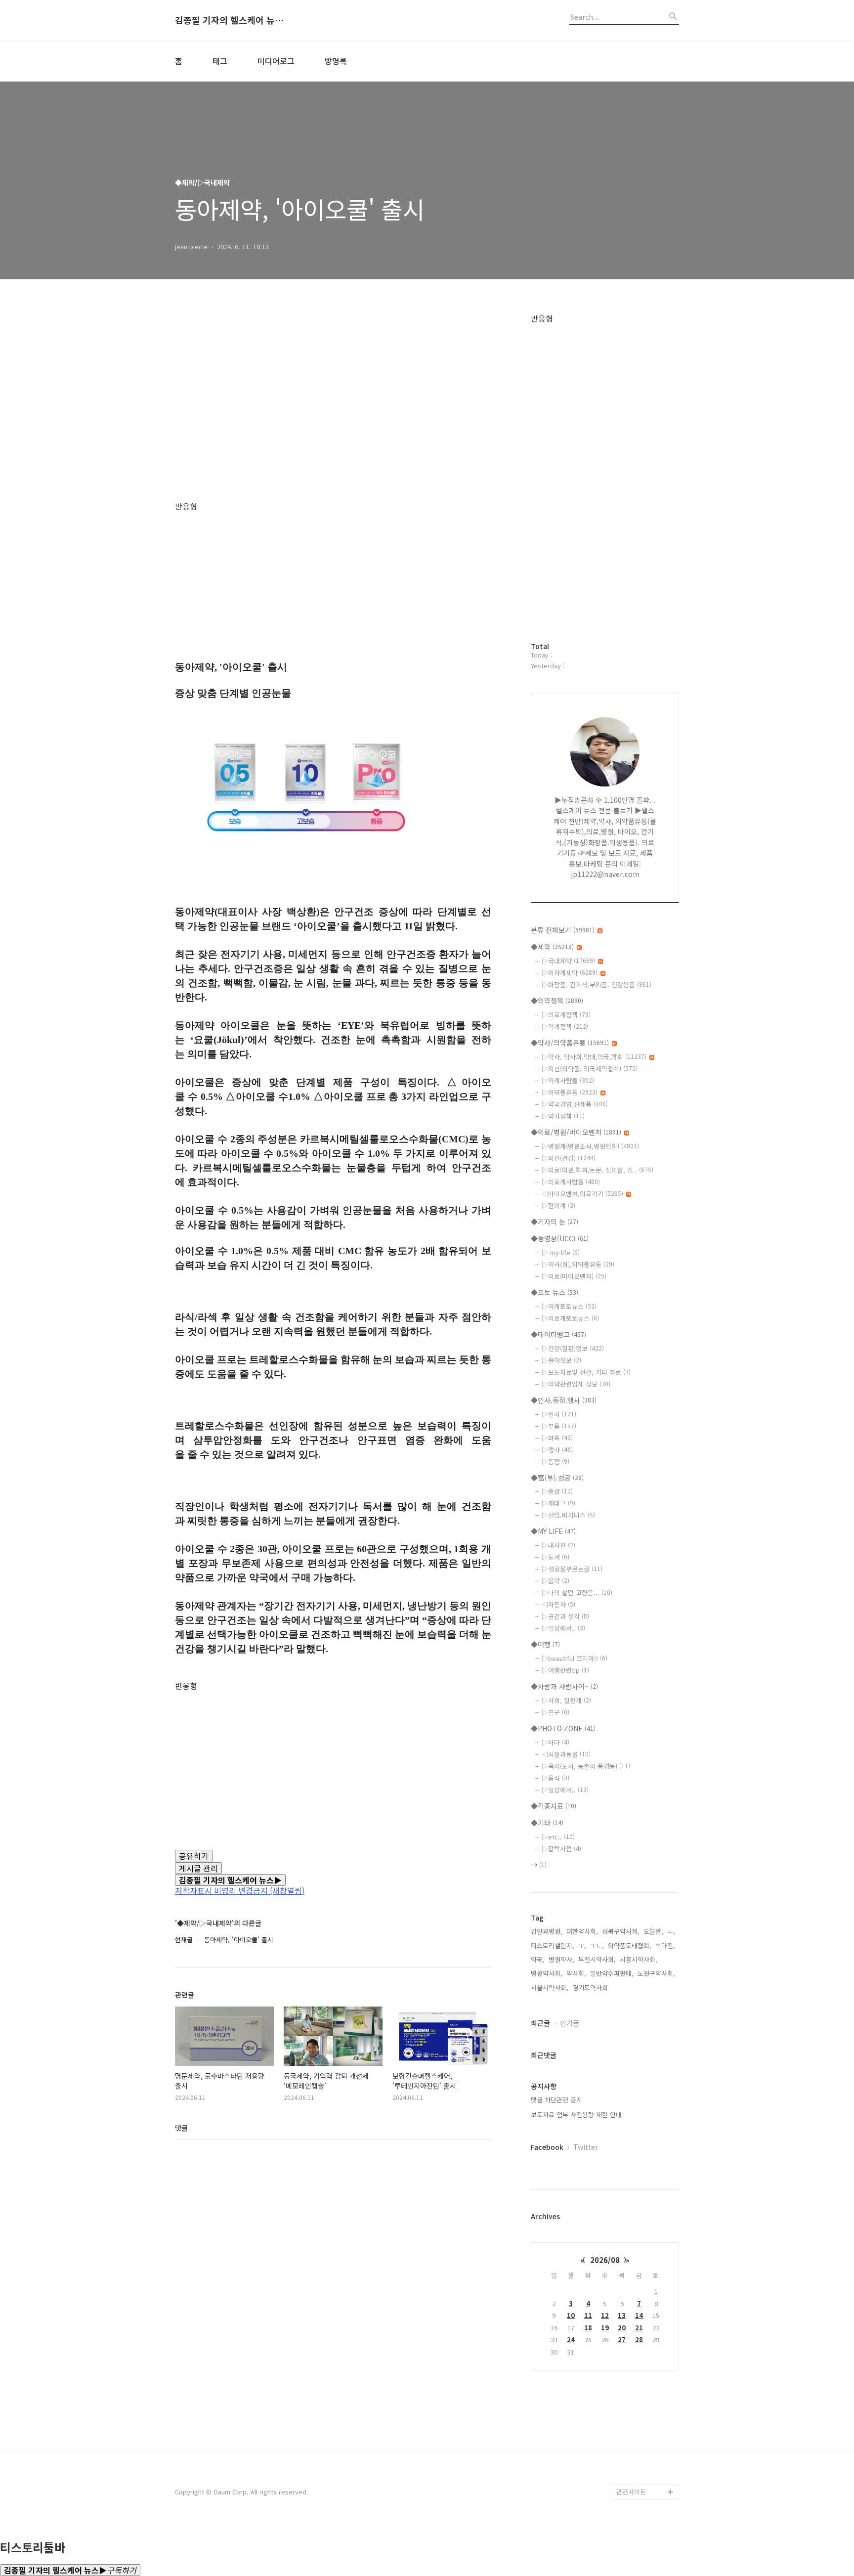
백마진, (665, 1945)
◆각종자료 (554, 1806)
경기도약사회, (591, 1987)
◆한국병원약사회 (641, 2365)
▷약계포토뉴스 (569, 1306)
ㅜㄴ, (597, 1945)
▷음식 (555, 1778)
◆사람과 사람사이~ (564, 1686)
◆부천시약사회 (638, 2413)
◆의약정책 (557, 1001)
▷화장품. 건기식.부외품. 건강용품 (597, 984)
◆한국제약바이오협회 (647, 2302)
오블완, (653, 1931)
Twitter (586, 2147)
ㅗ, (671, 1931)
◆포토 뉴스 (555, 1292)
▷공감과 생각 (565, 1616)
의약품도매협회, (630, 1945)
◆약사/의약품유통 (570, 1043)
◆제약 (552, 947)
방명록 (336, 61)
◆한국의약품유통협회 (647, 2286)
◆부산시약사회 (638, 2444)
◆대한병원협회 (638, 2349)
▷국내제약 (568, 961)
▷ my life (561, 1252)
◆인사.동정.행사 (564, 1400)
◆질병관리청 (635, 2191)
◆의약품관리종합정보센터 (647, 2231)
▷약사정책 (563, 1116)
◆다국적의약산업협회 (647, 2334)
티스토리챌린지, (553, 1945)
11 (588, 2315)
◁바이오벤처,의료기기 (582, 1194)
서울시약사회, (550, 1987)
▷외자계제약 (570, 973)
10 (571, 2315)
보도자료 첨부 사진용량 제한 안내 (576, 2115)
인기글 (570, 2023)
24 (571, 2339)
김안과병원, (547, 1931)
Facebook (547, 2147)
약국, (538, 1959)
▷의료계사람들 (571, 1182)
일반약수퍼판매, (612, 1973)
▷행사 (557, 1450)
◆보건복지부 (635, 2160)
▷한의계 (558, 1205)
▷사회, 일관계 (566, 1700)
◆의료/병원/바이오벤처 (576, 1132)
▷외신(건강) (569, 1158)
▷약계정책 (565, 1026)
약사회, (576, 1973)
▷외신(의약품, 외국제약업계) (590, 1069)
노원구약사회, (656, 1973)
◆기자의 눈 (555, 1222)
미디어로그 (276, 61)
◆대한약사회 (635, 2318)
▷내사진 (558, 1545)
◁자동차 (558, 1604)
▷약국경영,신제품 (575, 1104)
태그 (220, 61)
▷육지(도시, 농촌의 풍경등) (586, 1766)
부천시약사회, (597, 1959)
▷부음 (559, 1426)
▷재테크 (558, 1503)
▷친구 (555, 1712)
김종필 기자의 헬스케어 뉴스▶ (229, 20)
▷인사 (559, 1414)
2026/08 (605, 2260)
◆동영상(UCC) (560, 1238)
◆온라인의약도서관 (644, 2254)
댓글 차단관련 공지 (556, 2100)
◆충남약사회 (635, 2397)
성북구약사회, (621, 1931)
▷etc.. (558, 1837)
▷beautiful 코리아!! (575, 1658)
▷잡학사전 (561, 1849)
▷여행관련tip (565, 1670)
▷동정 (555, 1462)
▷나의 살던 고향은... (577, 1593)
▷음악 (555, 1581)
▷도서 (555, 1557)
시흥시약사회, (639, 1959)
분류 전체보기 (563, 930)
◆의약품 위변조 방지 (646, 2270)
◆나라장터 (632, 2460)
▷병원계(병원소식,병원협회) (590, 1146)
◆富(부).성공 (557, 1478)
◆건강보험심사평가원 (647, 2207)
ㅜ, (582, 1945)
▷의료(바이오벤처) (574, 1276)
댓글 (181, 2128)
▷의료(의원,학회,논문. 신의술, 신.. (598, 1170)
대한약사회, (582, 1931)
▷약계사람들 (568, 1080)
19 (605, 2328)
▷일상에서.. (563, 1628)
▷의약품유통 (570, 1092)
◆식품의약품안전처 (644, 2175)
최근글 (540, 2023)
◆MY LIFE (553, 1531)
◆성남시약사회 (638, 2428)
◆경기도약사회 (638, 2381)
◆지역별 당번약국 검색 (646, 2136)
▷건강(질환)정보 (573, 1348)
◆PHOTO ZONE (563, 1728)
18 (588, 2328)
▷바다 (555, 1742)
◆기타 (547, 1823)
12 (605, 2315)
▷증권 (557, 1491)
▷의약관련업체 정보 (576, 1384)
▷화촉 (557, 1438)
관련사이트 (631, 2492)
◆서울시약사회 (638, 2476)
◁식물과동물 (566, 1754)
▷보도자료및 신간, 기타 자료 (586, 1372)
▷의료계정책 (566, 1015)
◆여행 (545, 1644)
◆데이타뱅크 (558, 1334)
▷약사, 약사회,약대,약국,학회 (594, 1057)
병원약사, (561, 1959)
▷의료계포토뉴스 (570, 1318)
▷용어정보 (561, 1360)
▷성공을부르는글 (572, 1569)
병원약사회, (547, 1973)
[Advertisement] (333, 408)
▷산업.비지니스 (568, 1515)
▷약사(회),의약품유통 (578, 1264)
